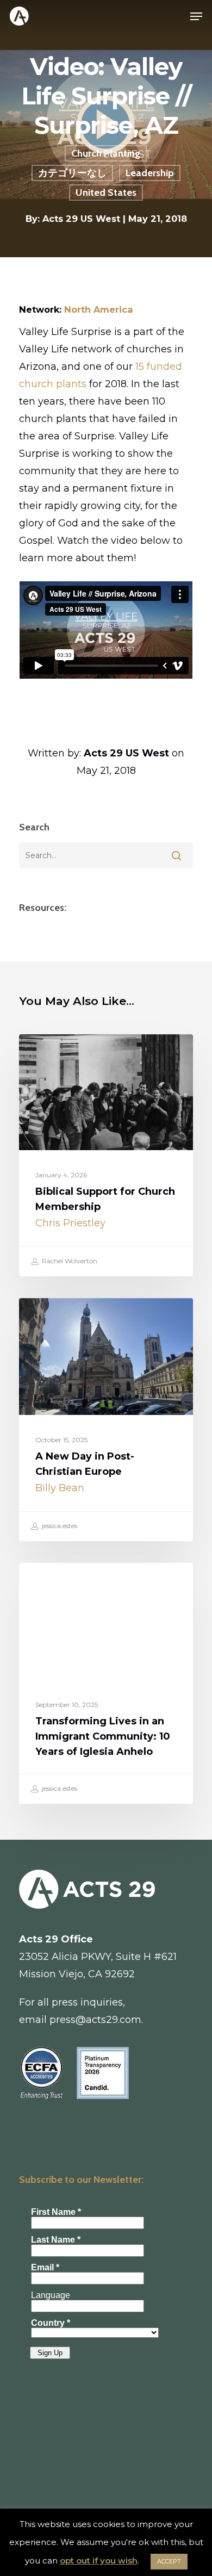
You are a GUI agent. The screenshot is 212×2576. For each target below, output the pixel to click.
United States (106, 193)
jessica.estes (59, 1526)
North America (99, 309)
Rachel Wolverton (69, 1261)
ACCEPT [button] (169, 2561)
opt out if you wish (99, 2561)
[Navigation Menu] (196, 16)
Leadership (150, 173)
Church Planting (106, 153)
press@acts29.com (95, 2020)
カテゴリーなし (72, 173)
